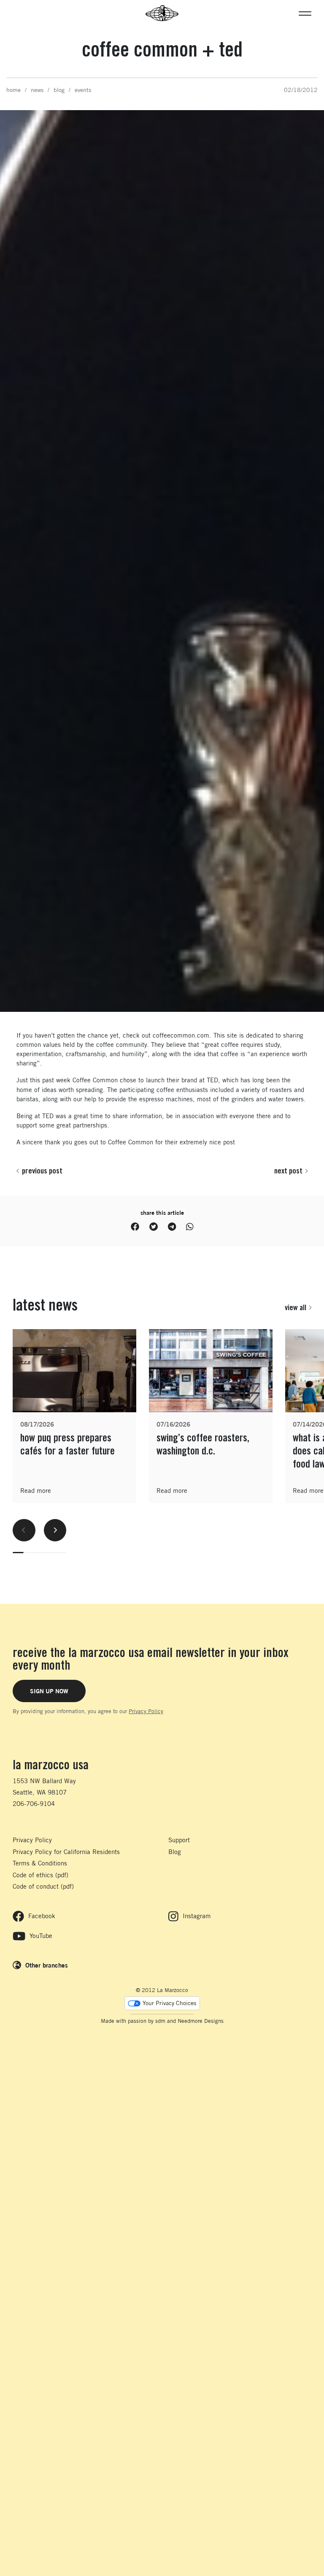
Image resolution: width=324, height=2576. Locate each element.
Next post (288, 1170)
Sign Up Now (49, 1691)
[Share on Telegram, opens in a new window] (172, 1227)
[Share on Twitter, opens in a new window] (154, 1227)
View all (296, 1307)
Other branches (47, 1965)
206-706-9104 (34, 1804)
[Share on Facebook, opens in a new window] (135, 1227)
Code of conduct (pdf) (43, 1886)
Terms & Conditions (40, 1863)
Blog (175, 1852)
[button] (305, 13)
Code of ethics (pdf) (40, 1875)
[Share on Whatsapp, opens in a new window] (190, 1227)
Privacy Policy (146, 1711)
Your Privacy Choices (169, 2003)
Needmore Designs (201, 2021)
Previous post (42, 1170)
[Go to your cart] (17, 13)
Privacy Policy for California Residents (66, 1852)
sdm (160, 2021)
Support (179, 1840)
